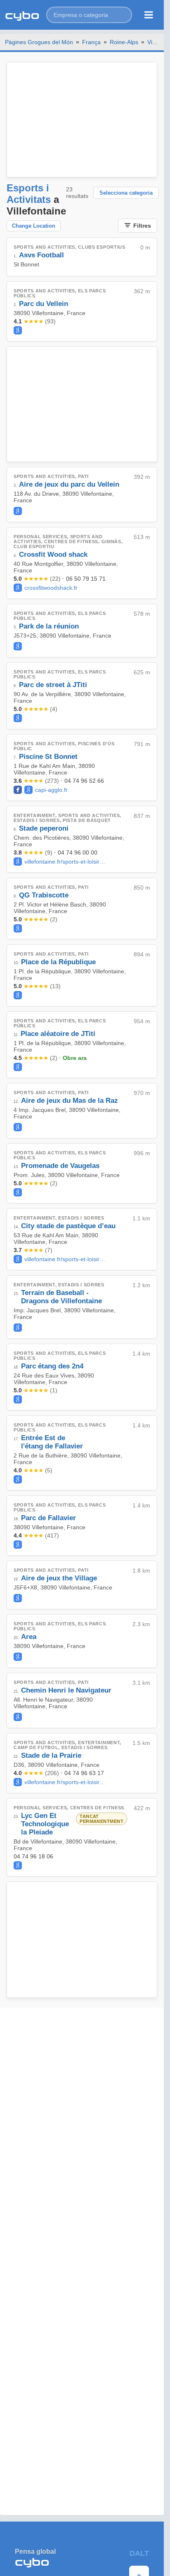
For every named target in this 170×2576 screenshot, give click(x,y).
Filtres (142, 226)
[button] (89, 15)
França (91, 42)
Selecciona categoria (126, 193)
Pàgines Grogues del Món (39, 42)
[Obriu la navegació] (149, 15)
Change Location (34, 226)
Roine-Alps (124, 42)
